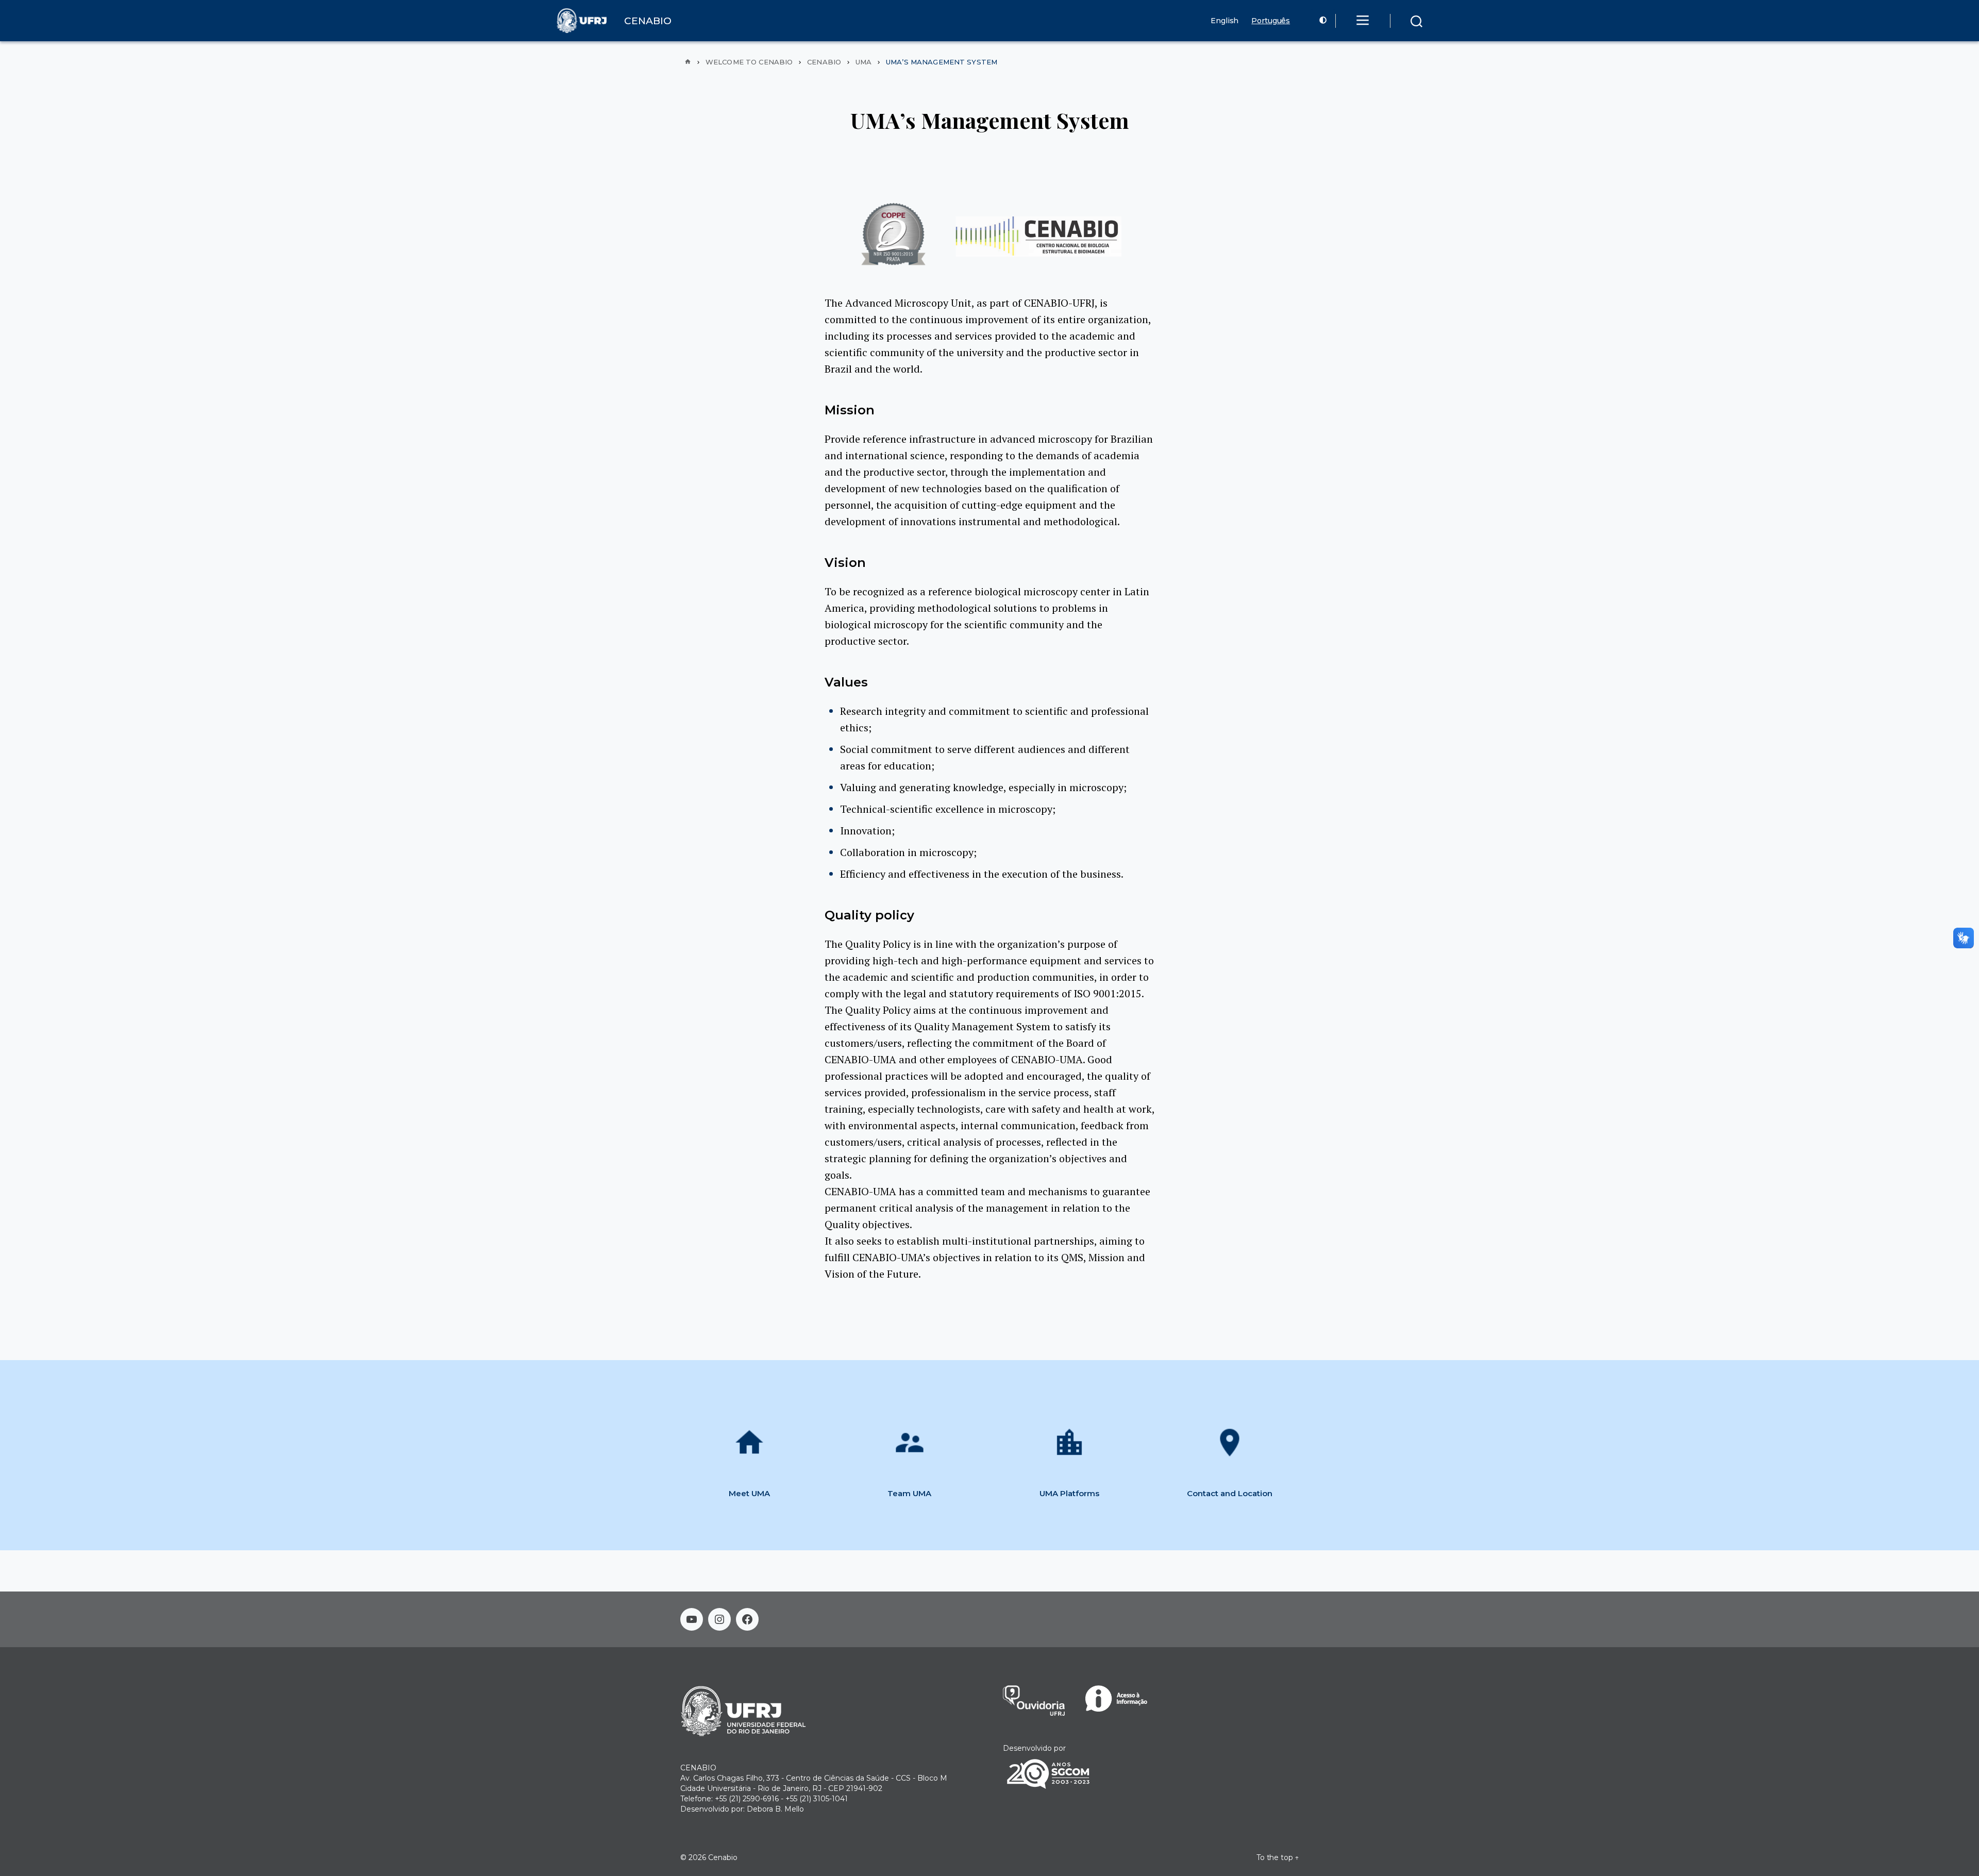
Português (1271, 21)
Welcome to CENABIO (749, 62)
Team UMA (909, 1493)
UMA (863, 62)
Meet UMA (749, 1493)
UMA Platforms (1069, 1493)
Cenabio (824, 62)
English (1225, 21)
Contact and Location (1230, 1493)
